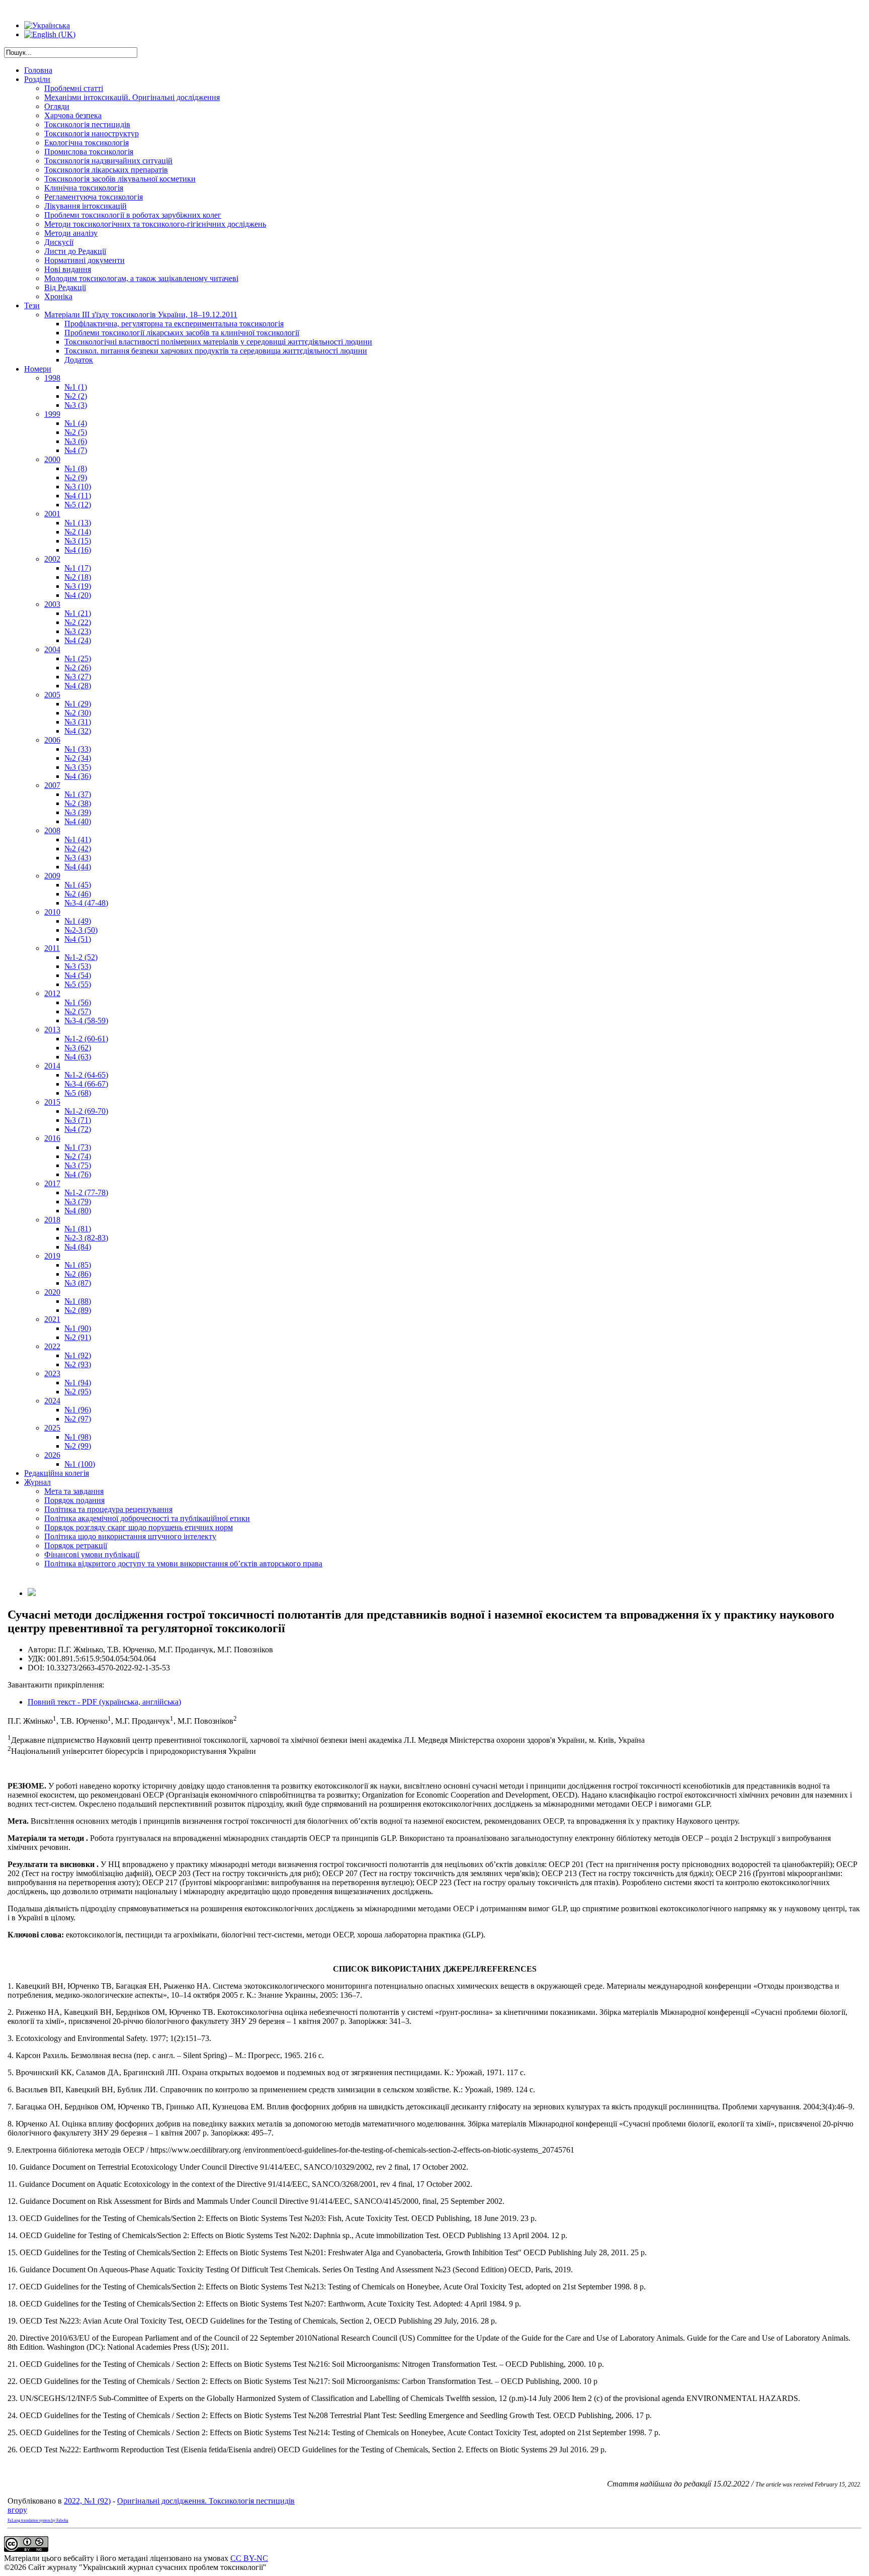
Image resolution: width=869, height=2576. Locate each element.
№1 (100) (80, 1464)
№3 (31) (78, 722)
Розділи (37, 79)
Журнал (37, 1482)
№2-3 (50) (81, 930)
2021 (52, 1319)
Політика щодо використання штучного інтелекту (130, 1536)
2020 (52, 1292)
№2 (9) (76, 477)
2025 (52, 1428)
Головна (38, 70)
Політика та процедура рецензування (108, 1509)
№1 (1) (76, 387)
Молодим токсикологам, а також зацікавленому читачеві (141, 278)
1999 (52, 414)
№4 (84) (78, 1247)
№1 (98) (78, 1437)
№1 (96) (78, 1410)
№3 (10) (78, 486)
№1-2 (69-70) (86, 1111)
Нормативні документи (84, 260)
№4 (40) (78, 821)
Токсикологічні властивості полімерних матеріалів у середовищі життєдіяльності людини (218, 342)
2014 (52, 1066)
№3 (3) (76, 405)
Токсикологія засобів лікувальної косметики (120, 179)
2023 (52, 1373)
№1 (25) (78, 658)
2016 (52, 1138)
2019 (52, 1256)
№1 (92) (78, 1355)
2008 (52, 830)
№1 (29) (78, 704)
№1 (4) (76, 423)
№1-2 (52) (81, 957)
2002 (52, 559)
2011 (52, 948)
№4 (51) (78, 939)
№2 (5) (76, 432)
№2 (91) (78, 1337)
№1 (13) (78, 523)
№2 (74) (78, 1156)
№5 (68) (78, 1093)
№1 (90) (78, 1328)
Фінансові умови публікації (92, 1555)
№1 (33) (78, 749)
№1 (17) (78, 568)
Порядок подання (74, 1500)
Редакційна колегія (57, 1473)
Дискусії (59, 242)
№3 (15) (78, 541)
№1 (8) (76, 468)
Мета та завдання (74, 1491)
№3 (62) (78, 1048)
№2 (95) (78, 1392)
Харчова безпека (73, 115)
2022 (52, 1346)
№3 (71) (78, 1120)
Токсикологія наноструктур (92, 134)
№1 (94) (78, 1383)
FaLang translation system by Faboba (38, 2520)
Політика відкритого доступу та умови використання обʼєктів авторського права (183, 1564)
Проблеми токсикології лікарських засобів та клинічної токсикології (182, 333)
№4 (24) (78, 640)
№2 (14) (78, 532)
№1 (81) (78, 1229)
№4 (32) (78, 731)
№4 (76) (78, 1174)
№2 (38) (78, 803)
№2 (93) (78, 1364)
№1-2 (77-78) (86, 1192)
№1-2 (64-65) (86, 1075)
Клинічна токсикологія (84, 188)
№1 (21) (78, 613)
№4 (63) (78, 1057)
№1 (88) (78, 1301)
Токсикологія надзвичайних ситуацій (108, 161)
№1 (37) (78, 794)
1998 (52, 378)
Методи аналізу (71, 233)
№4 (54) (78, 975)
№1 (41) (78, 839)
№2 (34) (78, 758)
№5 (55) (78, 984)
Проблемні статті (74, 88)
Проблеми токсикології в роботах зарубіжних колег (133, 215)
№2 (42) (78, 849)
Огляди (57, 106)
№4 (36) (78, 776)
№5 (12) (78, 505)
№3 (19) (78, 586)
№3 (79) (78, 1202)
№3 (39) (78, 812)
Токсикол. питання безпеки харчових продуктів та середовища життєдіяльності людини (216, 351)
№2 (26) (78, 668)
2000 (52, 459)
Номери (38, 369)
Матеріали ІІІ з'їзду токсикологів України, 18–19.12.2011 (141, 315)
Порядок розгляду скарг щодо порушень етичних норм (139, 1527)
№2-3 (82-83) (86, 1238)
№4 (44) (78, 867)
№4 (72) (78, 1129)
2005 (52, 695)
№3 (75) (78, 1165)
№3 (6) (76, 441)
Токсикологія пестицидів (87, 124)
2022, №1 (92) (87, 2501)
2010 (52, 912)
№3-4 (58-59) (86, 1020)
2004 (52, 649)
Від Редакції (65, 287)
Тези (32, 305)
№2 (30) (78, 713)
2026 (52, 1455)
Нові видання (68, 269)
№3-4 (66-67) (86, 1084)
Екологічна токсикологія (86, 143)
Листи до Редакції (75, 251)
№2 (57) (78, 1011)
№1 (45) (78, 885)
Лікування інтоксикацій (85, 206)
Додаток (79, 360)
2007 (52, 785)
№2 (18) (78, 577)
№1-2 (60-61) (86, 1039)
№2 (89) (78, 1310)
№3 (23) (78, 631)
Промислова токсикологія (89, 152)
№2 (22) (78, 622)
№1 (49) (78, 921)
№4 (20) (78, 595)
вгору (17, 2510)
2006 (52, 740)
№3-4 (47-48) (86, 903)
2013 (52, 1030)
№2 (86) (78, 1274)
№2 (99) (78, 1446)
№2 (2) (76, 396)
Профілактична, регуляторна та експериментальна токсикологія (174, 324)
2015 (52, 1102)
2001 (52, 514)
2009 (52, 876)
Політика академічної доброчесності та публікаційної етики (147, 1518)
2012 (52, 993)
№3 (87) (78, 1283)
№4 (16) (78, 550)
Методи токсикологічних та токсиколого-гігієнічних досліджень (155, 224)
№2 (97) (78, 1419)
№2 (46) (78, 894)
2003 (52, 604)
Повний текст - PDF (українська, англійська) (104, 1702)
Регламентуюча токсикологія (94, 197)
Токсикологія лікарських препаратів (106, 170)
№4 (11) (78, 496)
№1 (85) (78, 1265)
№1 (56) (78, 1002)
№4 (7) (76, 450)
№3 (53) (78, 966)
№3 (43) (78, 858)
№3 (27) (78, 677)
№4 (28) (78, 686)
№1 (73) (78, 1147)
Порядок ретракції (76, 1545)
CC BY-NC (249, 2558)
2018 (52, 1220)
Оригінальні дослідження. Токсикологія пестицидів (206, 2501)
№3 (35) (78, 767)
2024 (52, 1401)
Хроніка (58, 296)
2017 (52, 1183)
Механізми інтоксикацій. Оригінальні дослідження (132, 97)
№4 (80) (78, 1211)
